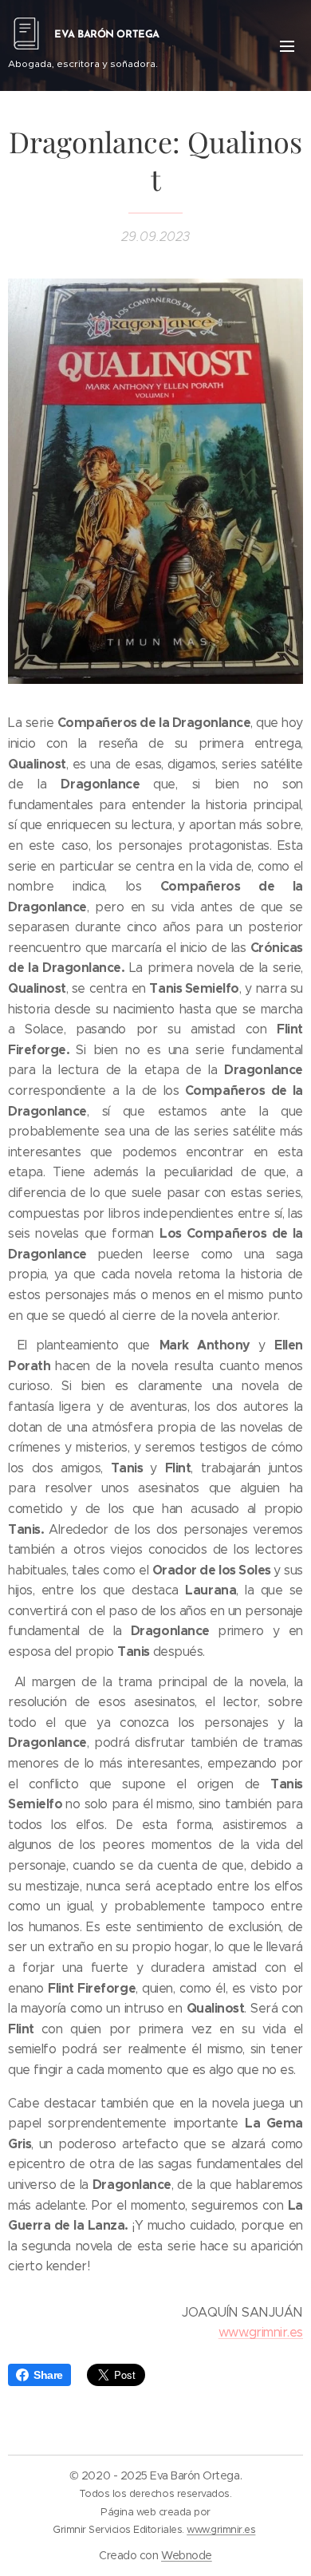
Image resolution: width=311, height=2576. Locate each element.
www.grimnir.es (261, 2332)
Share (48, 2375)
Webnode (187, 2555)
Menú (287, 45)
